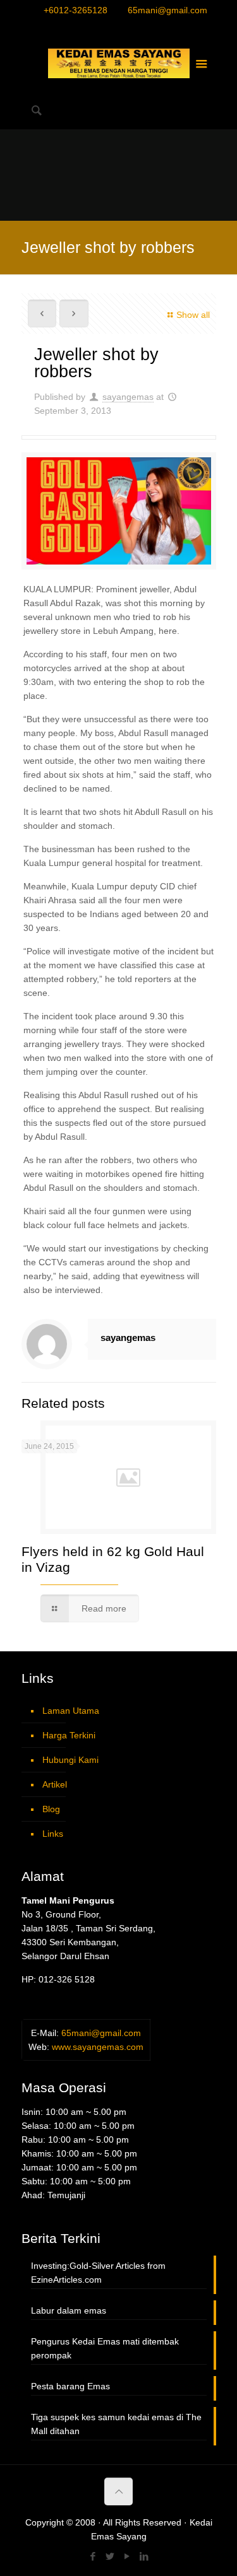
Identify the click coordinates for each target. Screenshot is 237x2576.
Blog (51, 1809)
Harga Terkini (69, 1735)
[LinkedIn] (143, 27)
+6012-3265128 (76, 10)
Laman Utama (71, 1711)
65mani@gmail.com (167, 10)
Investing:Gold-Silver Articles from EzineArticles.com (98, 2273)
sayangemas (128, 397)
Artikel (55, 1784)
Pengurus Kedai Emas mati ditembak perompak (105, 2348)
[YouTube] (127, 27)
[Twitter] (110, 27)
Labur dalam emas (69, 2310)
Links (53, 1834)
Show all (193, 315)
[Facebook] (94, 27)
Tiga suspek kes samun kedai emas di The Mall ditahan (116, 2424)
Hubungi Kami (70, 1760)
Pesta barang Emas (70, 2386)
